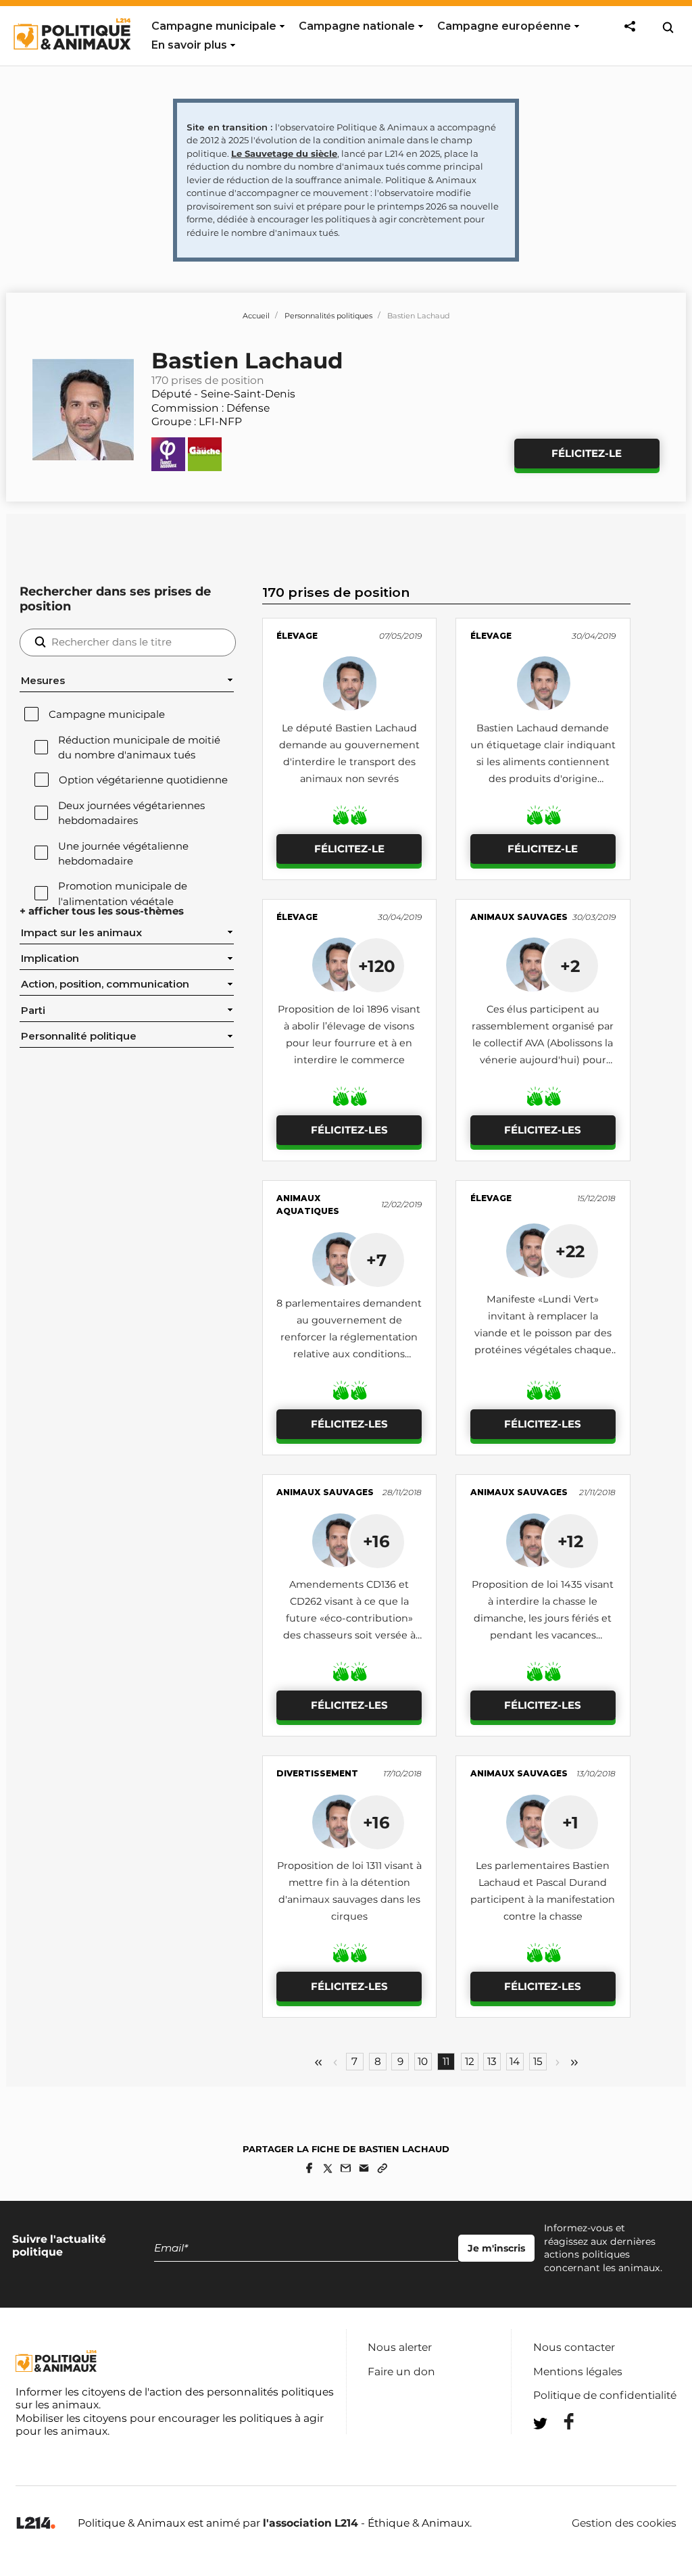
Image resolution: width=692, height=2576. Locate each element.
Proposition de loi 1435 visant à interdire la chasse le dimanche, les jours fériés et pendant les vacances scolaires (543, 1618)
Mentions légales (578, 2372)
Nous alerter (400, 2347)
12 (470, 2062)
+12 (570, 1541)
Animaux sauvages (519, 917)
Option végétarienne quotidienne (143, 780)
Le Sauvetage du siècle (284, 153)
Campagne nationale (357, 26)
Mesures (43, 681)
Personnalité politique (79, 1036)
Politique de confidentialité (605, 2395)
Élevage (297, 636)
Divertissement (317, 1773)
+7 (376, 1260)
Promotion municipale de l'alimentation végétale (123, 894)
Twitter (560, 2448)
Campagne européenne (504, 26)
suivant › (558, 2063)
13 (492, 2062)
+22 (570, 1251)
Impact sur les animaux (81, 933)
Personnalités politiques (328, 316)
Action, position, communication (105, 984)
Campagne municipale (214, 26)
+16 (376, 1541)
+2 (570, 966)
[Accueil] (71, 62)
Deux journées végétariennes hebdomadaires (131, 813)
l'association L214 (311, 2523)
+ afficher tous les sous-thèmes (102, 911)
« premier (318, 2063)
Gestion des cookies (624, 2523)
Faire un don (401, 2372)
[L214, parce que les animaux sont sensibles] (36, 2524)
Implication (50, 958)
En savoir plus (189, 45)
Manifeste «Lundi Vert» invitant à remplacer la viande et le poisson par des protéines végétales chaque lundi (543, 1333)
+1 (570, 1822)
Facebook (560, 2422)
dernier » (574, 2063)
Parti (33, 1011)
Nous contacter (574, 2347)
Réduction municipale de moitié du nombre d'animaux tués (139, 748)
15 (538, 2062)
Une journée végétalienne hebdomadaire (123, 854)
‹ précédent (335, 2063)
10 (423, 2062)
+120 (377, 966)
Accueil (256, 316)
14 (515, 2062)
